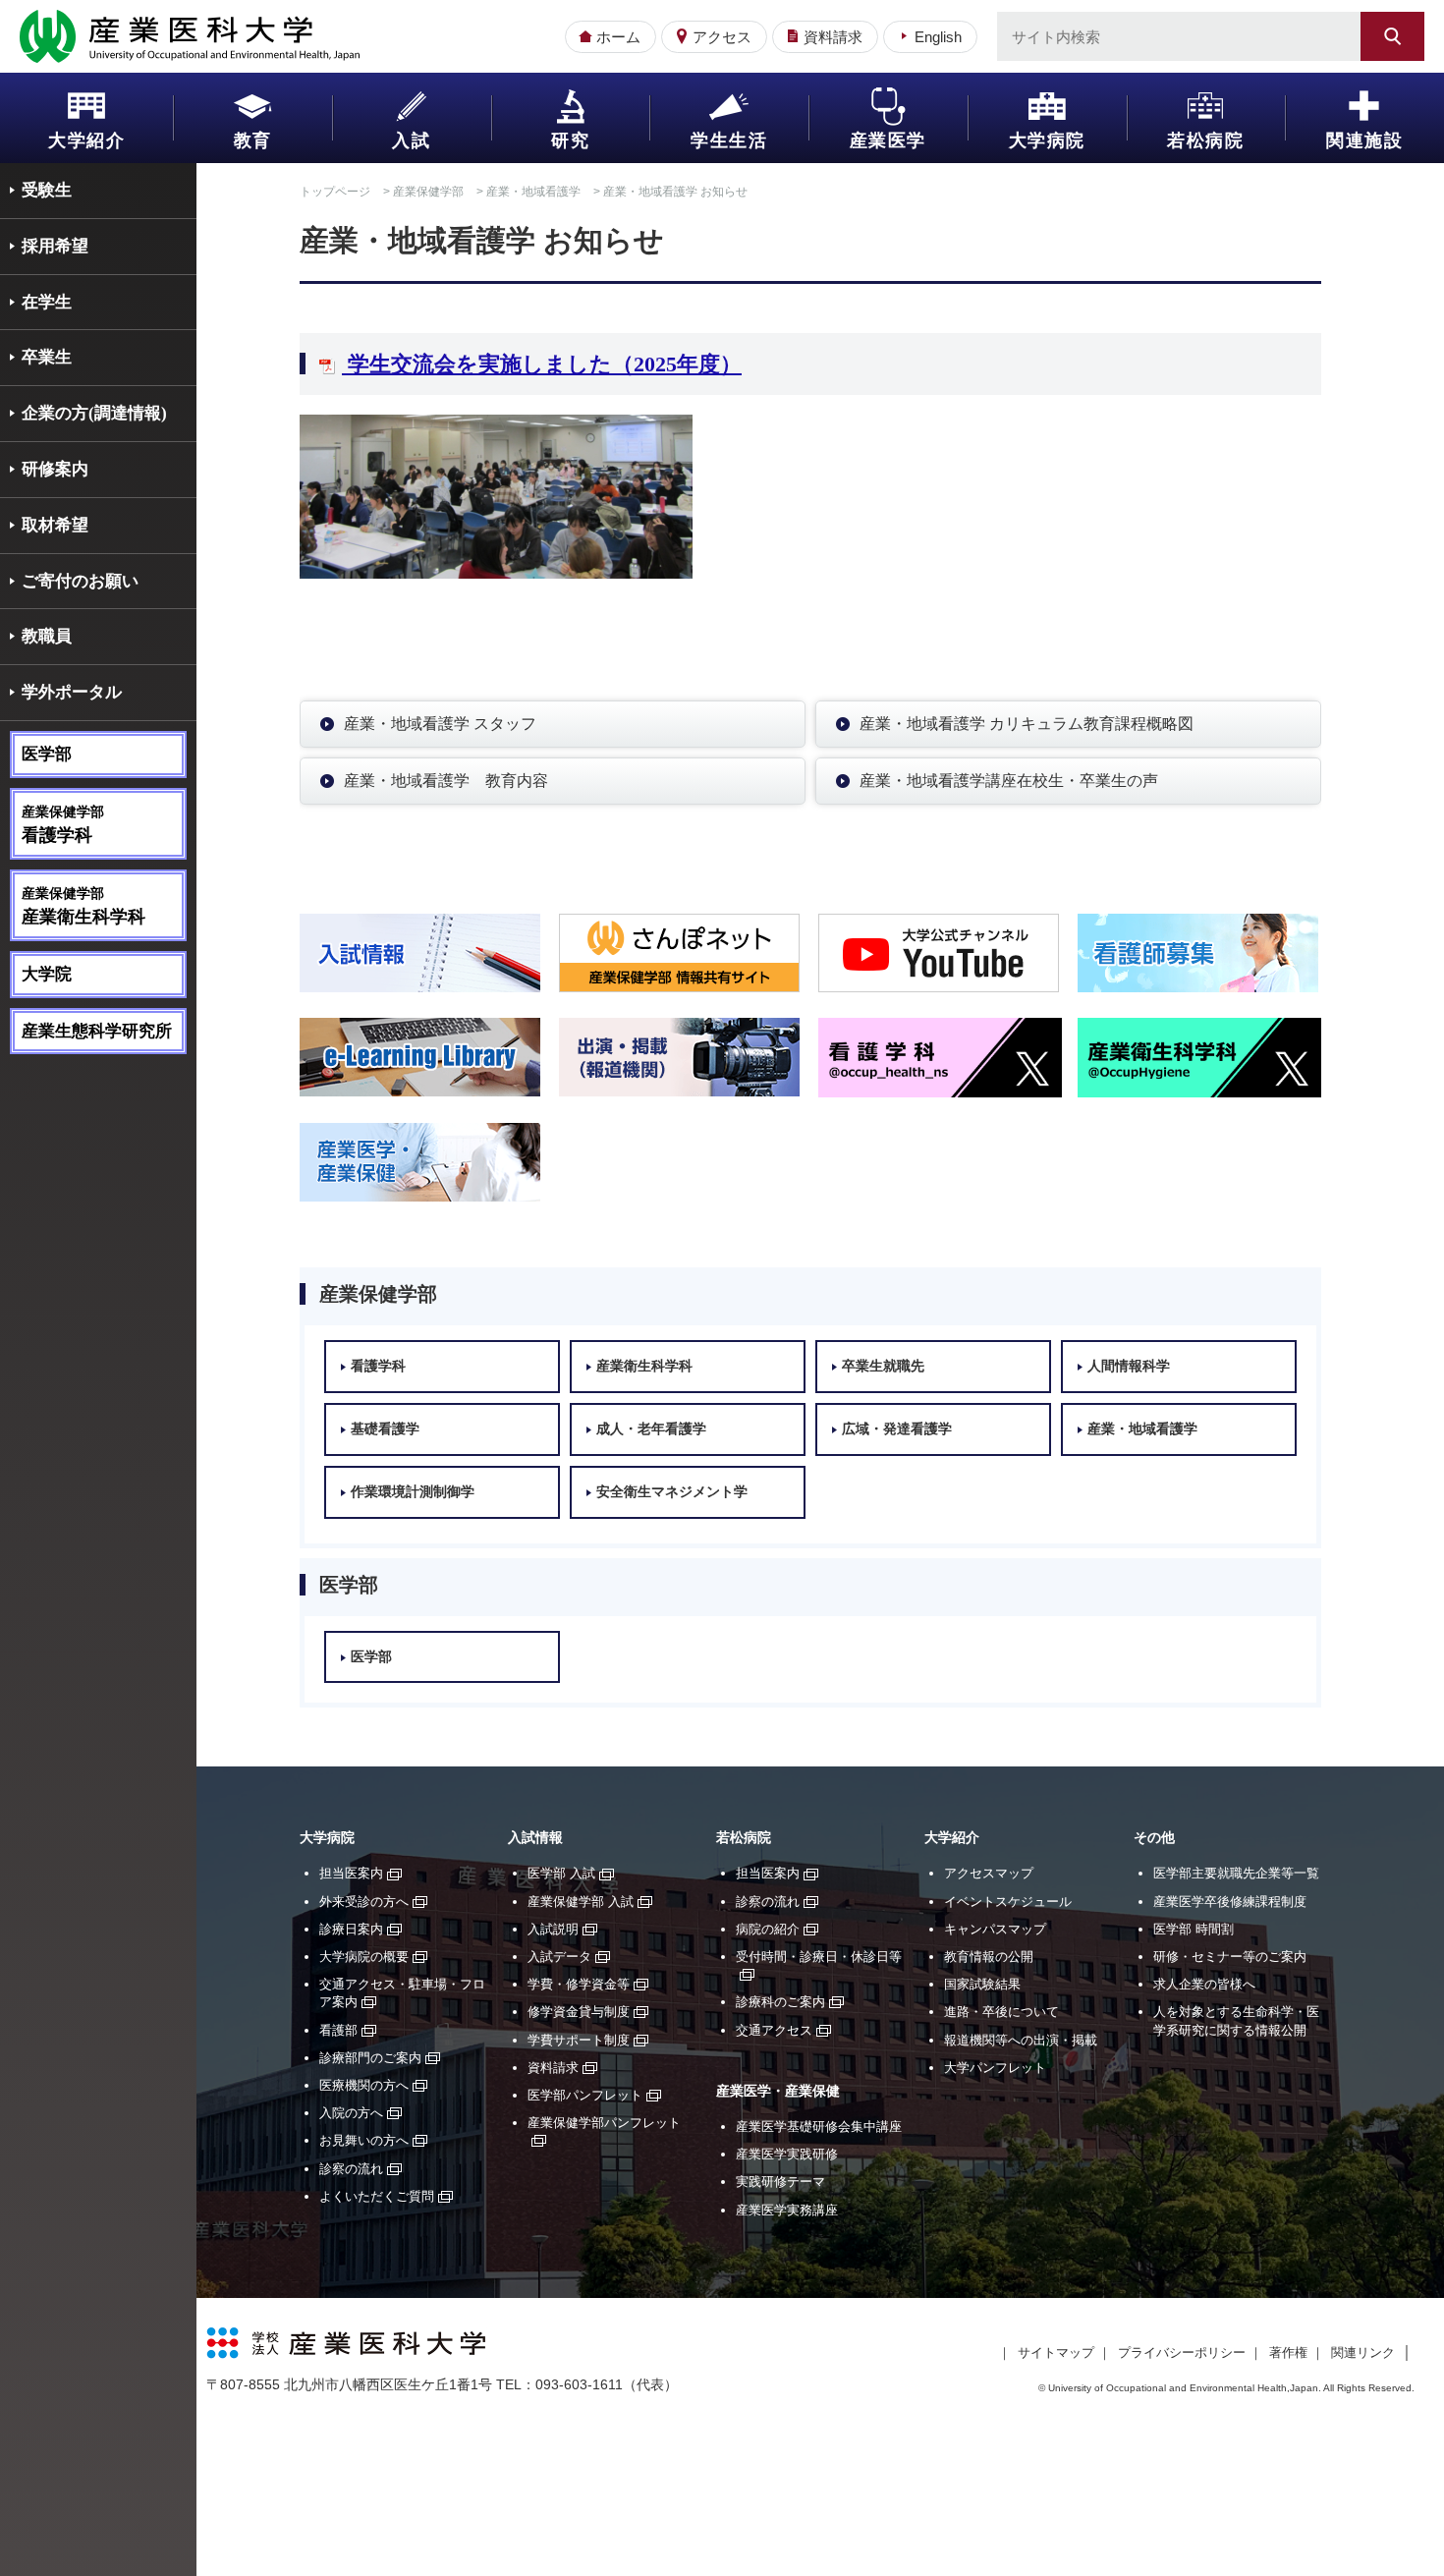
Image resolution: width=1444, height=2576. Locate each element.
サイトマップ (1056, 2352)
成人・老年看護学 (651, 1429)
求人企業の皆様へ (1204, 1984)
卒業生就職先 (883, 1366)
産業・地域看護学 (533, 192)
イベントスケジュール (1008, 1902)
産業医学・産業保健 (778, 2091)
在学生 (47, 302)
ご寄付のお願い (80, 581)
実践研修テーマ (780, 2182)
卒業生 (47, 357)
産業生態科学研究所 (97, 1031)
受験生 (47, 190)
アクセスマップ (989, 1873)
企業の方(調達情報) (94, 413)
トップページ (335, 192)
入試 (411, 140)
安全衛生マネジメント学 (672, 1492)
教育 (253, 140)
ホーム (618, 37)
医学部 (47, 754)
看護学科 (378, 1366)
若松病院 (1205, 140)
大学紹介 (86, 140)
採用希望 (55, 246)
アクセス (722, 37)
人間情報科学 (1129, 1366)
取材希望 (55, 525)
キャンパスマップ (995, 1929)
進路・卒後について (1001, 2012)
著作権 (1288, 2352)
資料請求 (833, 37)
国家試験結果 (982, 1984)
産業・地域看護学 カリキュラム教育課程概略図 (1027, 724)
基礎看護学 (385, 1429)
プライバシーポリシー (1182, 2352)
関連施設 (1364, 140)
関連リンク (1363, 2352)
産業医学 (888, 140)
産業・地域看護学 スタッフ (440, 724)
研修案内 (55, 469)
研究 (570, 140)
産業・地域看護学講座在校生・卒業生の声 (1009, 781)
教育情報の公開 (989, 1957)
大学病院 (1047, 140)
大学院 (47, 974)
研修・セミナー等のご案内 (1230, 1957)
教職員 (47, 636)
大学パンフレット (995, 2068)
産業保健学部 (428, 192)
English (938, 37)
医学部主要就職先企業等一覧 (1236, 1873)
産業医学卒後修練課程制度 (1230, 1902)
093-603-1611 (579, 2384)
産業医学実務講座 (787, 2210)
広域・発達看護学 (897, 1429)
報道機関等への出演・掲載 (1021, 2040)
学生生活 (729, 140)
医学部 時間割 (1194, 1929)
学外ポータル (72, 692)
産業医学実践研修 (787, 2154)
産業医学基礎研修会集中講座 (819, 2127)
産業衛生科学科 (644, 1366)
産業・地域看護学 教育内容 (446, 781)
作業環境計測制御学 (413, 1492)
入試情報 (535, 1838)
